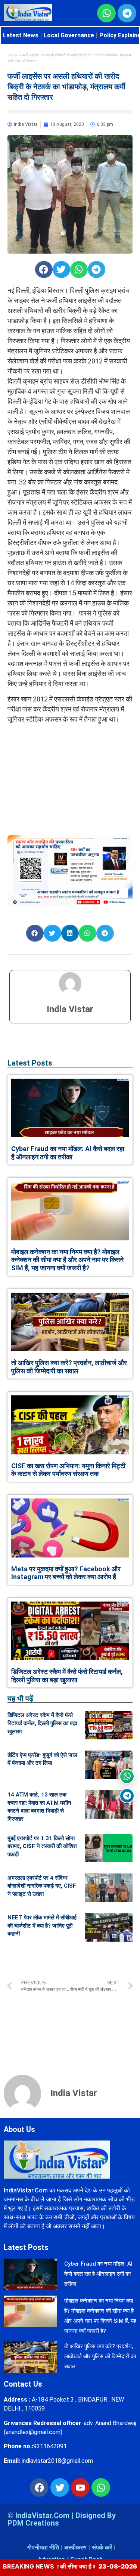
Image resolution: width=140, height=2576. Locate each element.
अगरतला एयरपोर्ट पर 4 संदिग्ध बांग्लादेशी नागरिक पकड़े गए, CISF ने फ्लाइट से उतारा (42, 1886)
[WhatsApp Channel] (127, 1776)
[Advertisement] (70, 776)
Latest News (21, 35)
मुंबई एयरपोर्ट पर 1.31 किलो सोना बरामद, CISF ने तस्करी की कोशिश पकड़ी (42, 1846)
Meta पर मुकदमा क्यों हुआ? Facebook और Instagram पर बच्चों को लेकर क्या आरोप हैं (66, 1573)
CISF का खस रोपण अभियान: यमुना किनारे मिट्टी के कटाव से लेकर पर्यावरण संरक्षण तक (68, 1470)
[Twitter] (60, 2487)
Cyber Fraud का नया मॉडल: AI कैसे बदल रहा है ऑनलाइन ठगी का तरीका (68, 1153)
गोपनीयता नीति (43, 2547)
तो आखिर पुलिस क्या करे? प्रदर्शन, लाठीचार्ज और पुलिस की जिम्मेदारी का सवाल (69, 1367)
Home (13, 55)
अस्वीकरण (75, 2547)
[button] (44, 269)
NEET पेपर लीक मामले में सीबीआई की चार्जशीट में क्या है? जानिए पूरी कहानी (42, 1926)
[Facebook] (39, 2487)
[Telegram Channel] (127, 1796)
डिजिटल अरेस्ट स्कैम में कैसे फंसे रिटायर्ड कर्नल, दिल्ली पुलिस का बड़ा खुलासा (67, 1676)
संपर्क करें (102, 2547)
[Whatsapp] (101, 2487)
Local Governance (69, 35)
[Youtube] (80, 2487)
